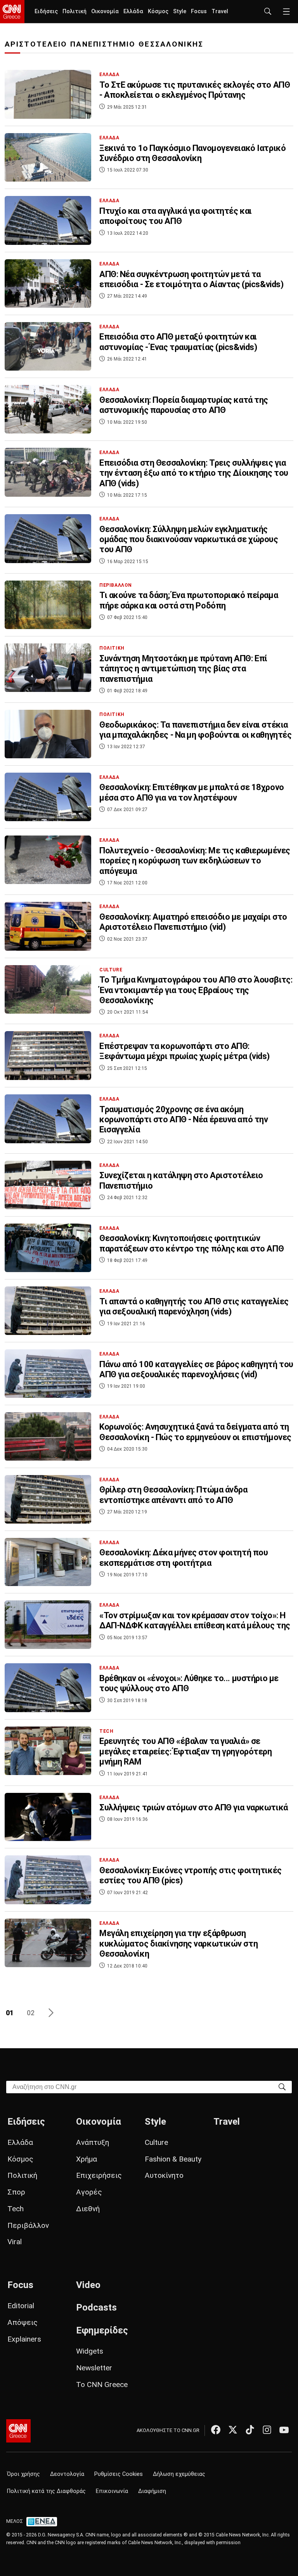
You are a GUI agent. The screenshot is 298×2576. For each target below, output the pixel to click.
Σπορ (16, 2192)
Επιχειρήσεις (99, 2175)
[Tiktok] (250, 2430)
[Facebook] (216, 2430)
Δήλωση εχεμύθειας (179, 2474)
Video (88, 2285)
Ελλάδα (133, 11)
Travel (220, 11)
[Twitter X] (233, 2430)
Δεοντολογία (67, 2474)
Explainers (24, 2339)
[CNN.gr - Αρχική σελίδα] (18, 2431)
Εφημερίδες (102, 2330)
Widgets (90, 2351)
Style (180, 11)
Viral (15, 2242)
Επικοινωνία (112, 2491)
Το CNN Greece (102, 2384)
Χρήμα (87, 2159)
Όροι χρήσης (23, 2474)
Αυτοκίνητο (164, 2175)
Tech (16, 2209)
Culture (156, 2142)
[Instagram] (267, 2430)
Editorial (21, 2306)
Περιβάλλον (28, 2225)
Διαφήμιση (152, 2491)
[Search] (282, 2086)
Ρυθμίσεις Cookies (119, 2474)
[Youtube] (284, 2430)
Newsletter (94, 2368)
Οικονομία (105, 11)
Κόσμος (158, 11)
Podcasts (96, 2307)
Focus (199, 11)
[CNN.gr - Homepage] (12, 12)
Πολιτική (74, 11)
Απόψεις (23, 2322)
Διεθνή (88, 2209)
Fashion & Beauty (173, 2159)
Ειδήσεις (46, 11)
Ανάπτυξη (93, 2142)
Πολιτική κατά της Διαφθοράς (46, 2491)
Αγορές (89, 2192)
